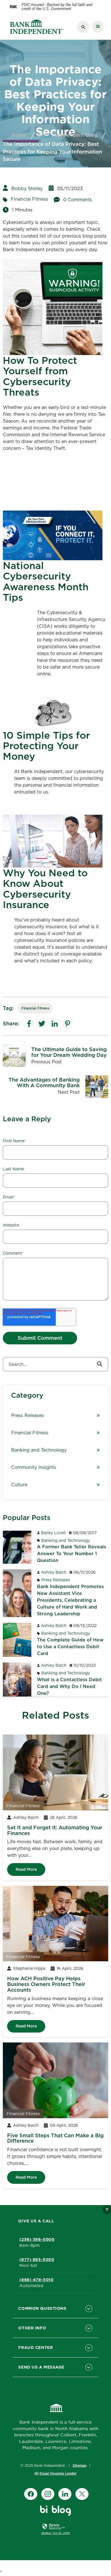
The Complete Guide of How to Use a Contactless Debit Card (70, 1647)
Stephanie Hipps (29, 1968)
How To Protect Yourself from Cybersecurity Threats (40, 376)
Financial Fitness (29, 199)
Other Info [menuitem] (32, 2328)
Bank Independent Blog (67, 135)
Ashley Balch (54, 1572)
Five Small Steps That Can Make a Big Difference (55, 2138)
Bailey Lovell (54, 1533)
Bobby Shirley (27, 188)
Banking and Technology (39, 1450)
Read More (26, 1869)
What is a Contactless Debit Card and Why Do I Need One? (69, 1686)
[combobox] (55, 1364)
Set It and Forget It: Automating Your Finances (55, 1830)
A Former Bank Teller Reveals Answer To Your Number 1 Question (72, 1553)
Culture (19, 1485)
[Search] (100, 1364)
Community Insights (34, 1467)
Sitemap (80, 2465)
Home (19, 135)
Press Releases (27, 1415)
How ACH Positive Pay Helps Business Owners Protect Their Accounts (46, 1984)
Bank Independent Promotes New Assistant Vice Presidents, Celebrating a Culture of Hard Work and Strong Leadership (70, 1600)
